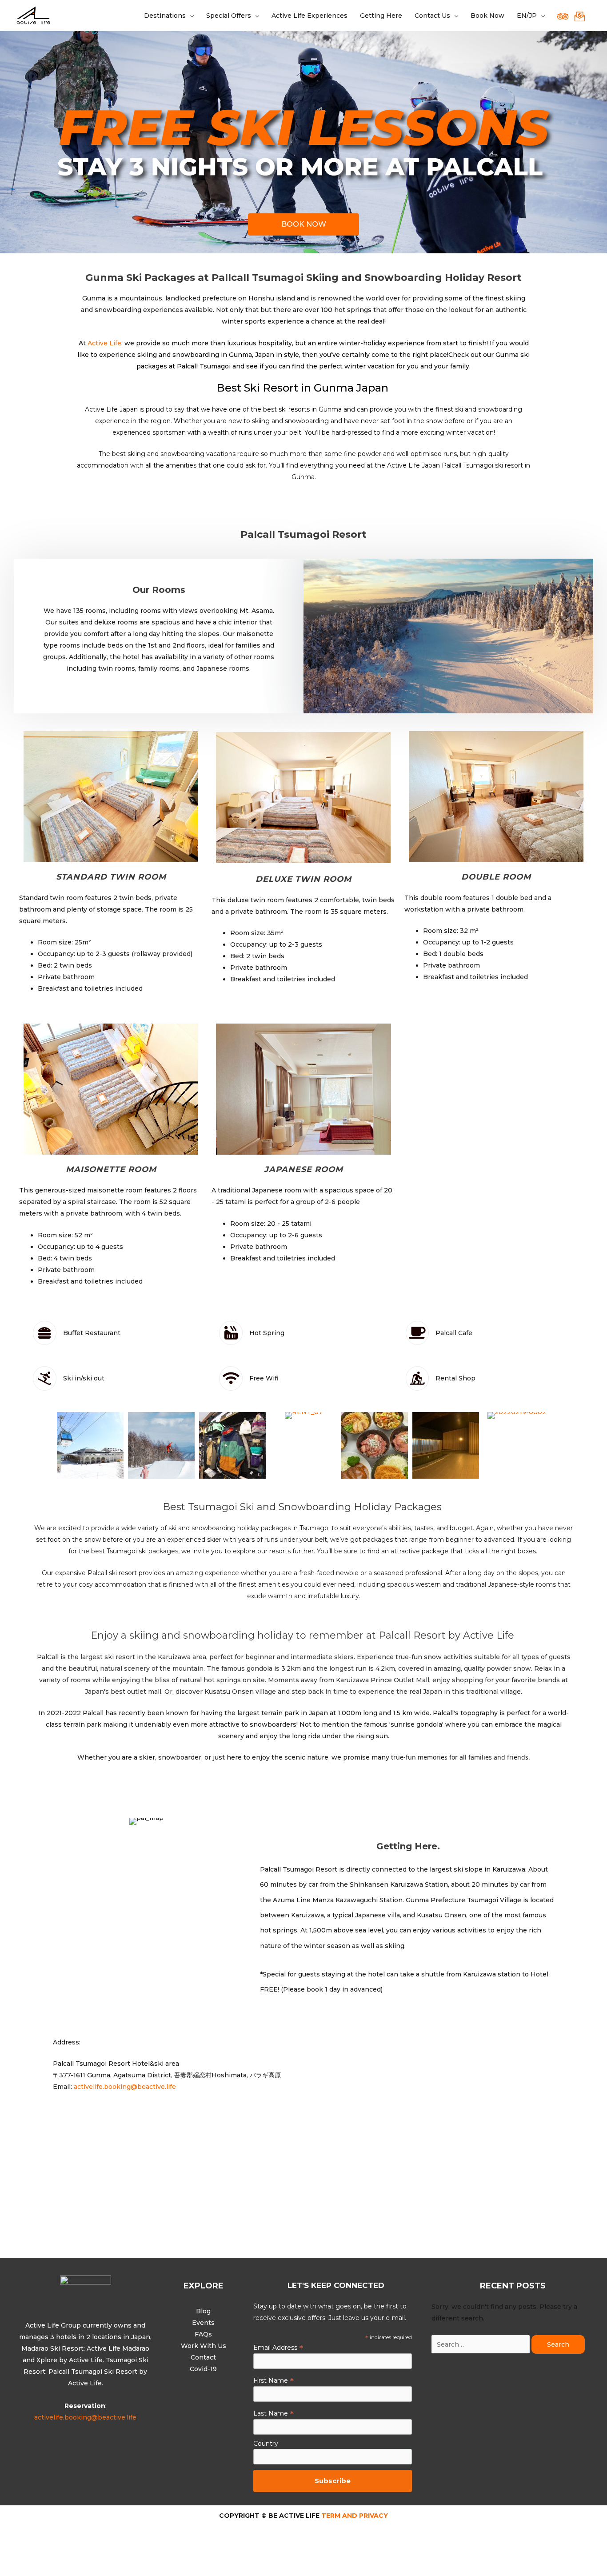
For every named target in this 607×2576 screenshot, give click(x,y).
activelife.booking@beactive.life (125, 2087)
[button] (303, 224)
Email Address (278, 2348)
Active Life (104, 343)
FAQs (203, 2334)
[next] (368, 810)
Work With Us (204, 2346)
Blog (203, 2311)
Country (266, 2444)
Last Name (274, 2413)
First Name (274, 2380)
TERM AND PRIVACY (354, 2516)
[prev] (238, 810)
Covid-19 (203, 2369)
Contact (203, 2357)
